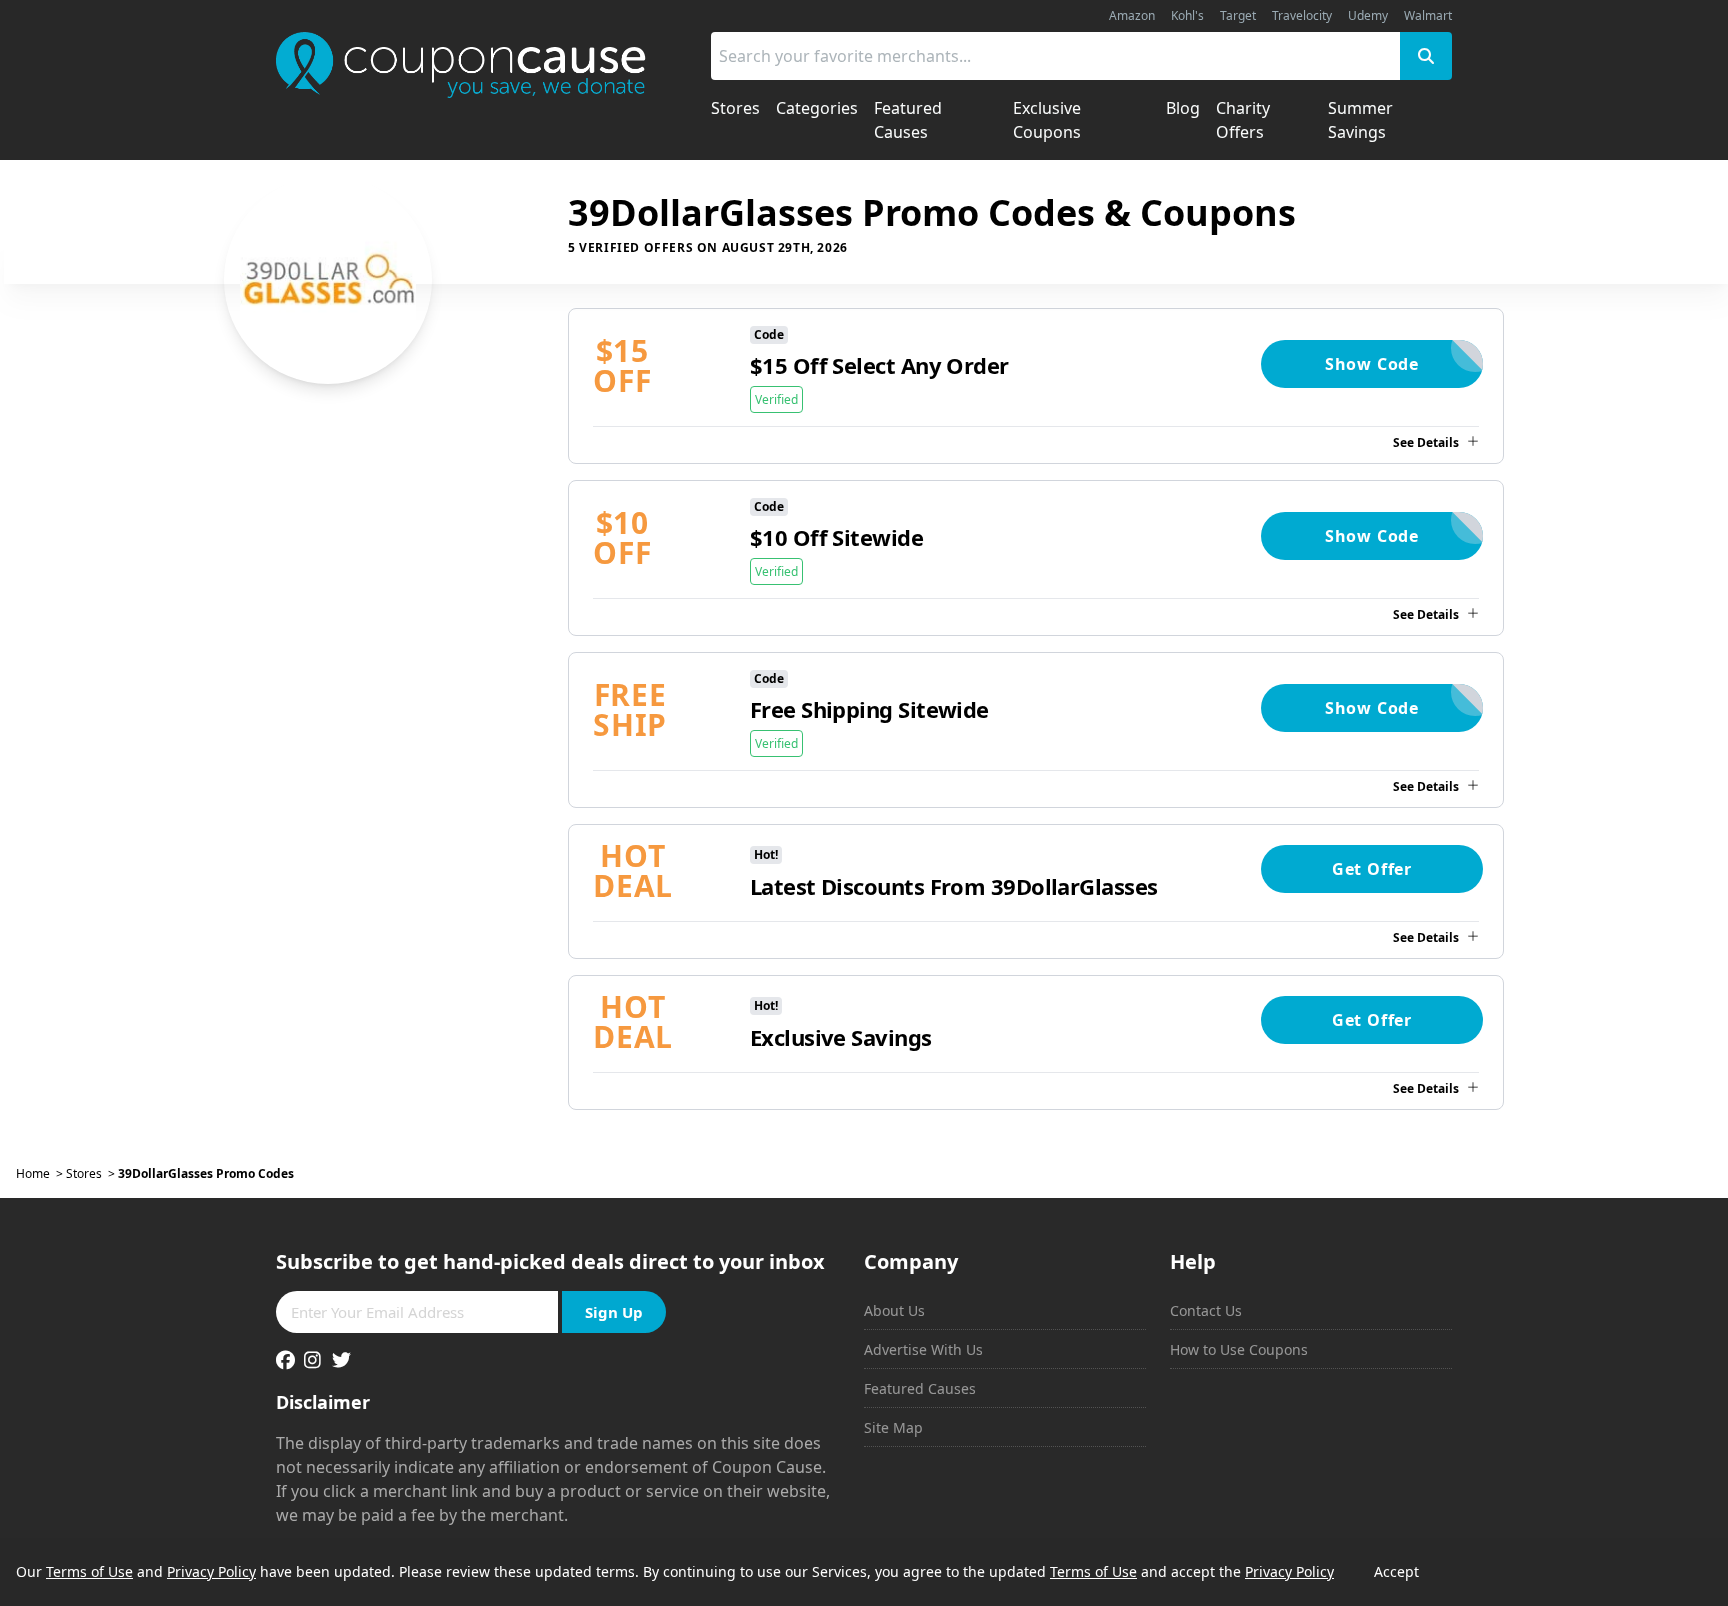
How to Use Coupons (1239, 1349)
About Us (894, 1310)
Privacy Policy (211, 1571)
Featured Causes (920, 1388)
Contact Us (1206, 1310)
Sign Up (614, 1312)
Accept (1396, 1571)
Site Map (893, 1427)
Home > (41, 1174)
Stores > (92, 1174)
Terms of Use (89, 1571)
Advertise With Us (923, 1349)
